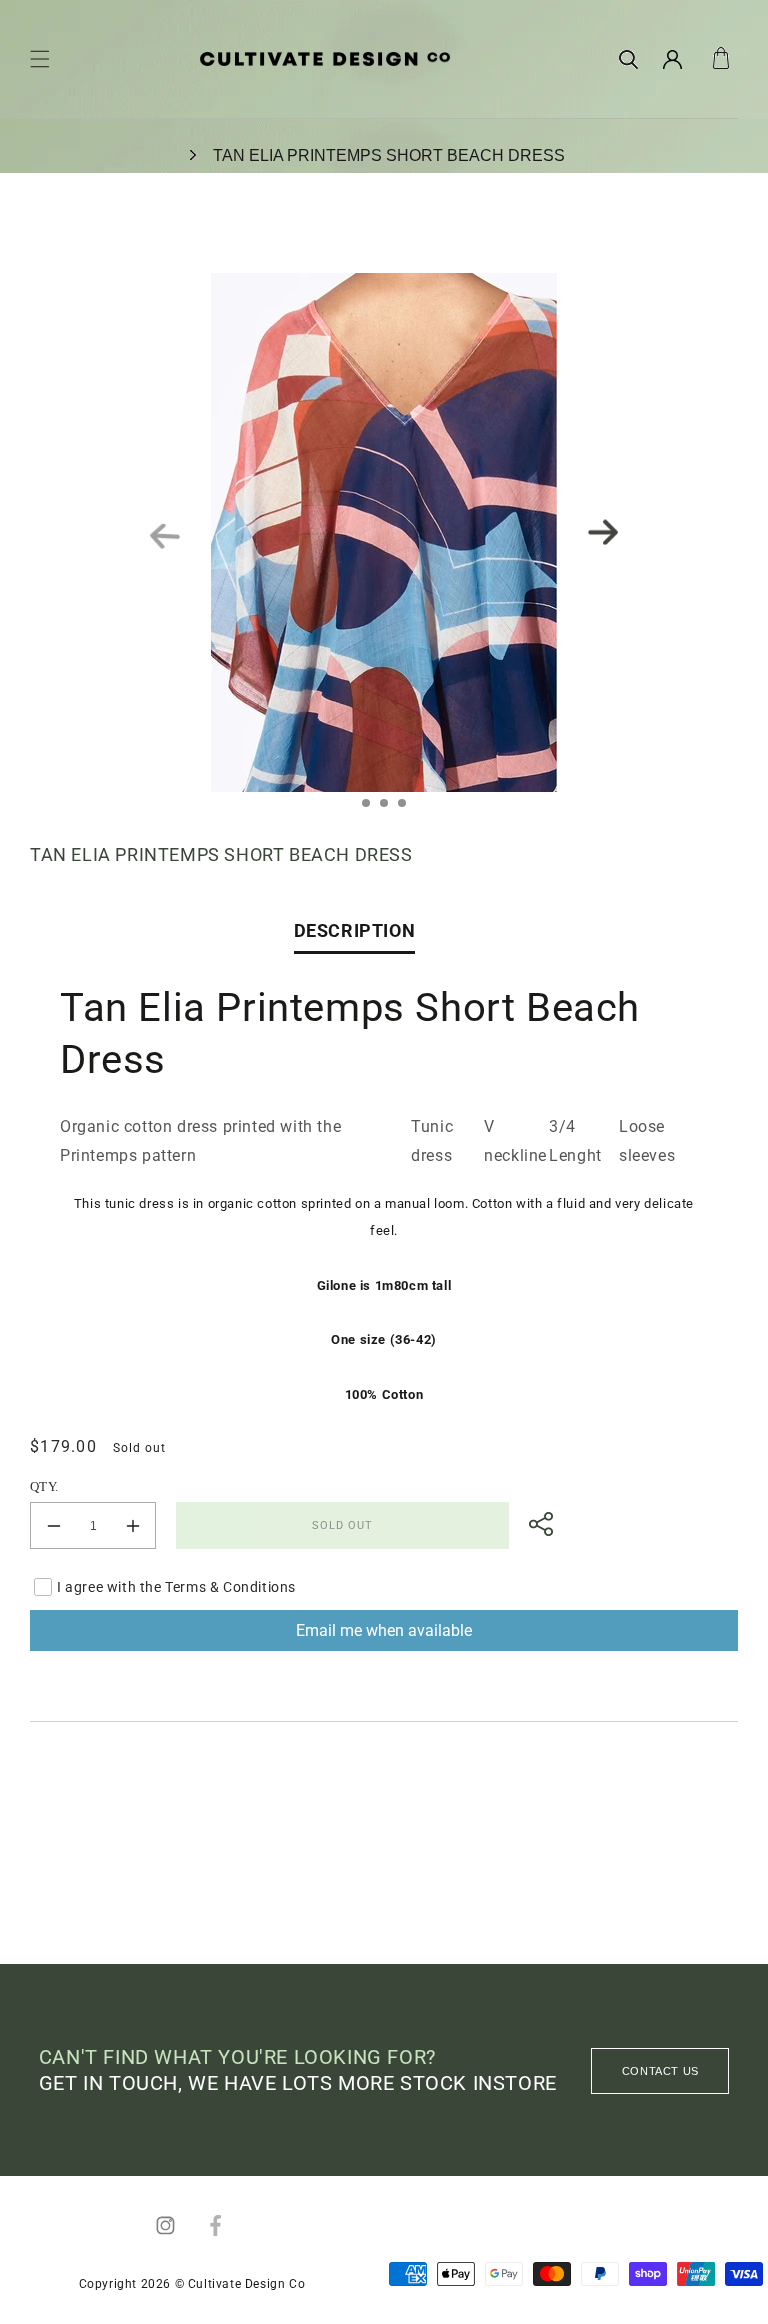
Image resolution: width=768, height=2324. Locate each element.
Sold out (342, 1525)
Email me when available (384, 1630)
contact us (660, 2071)
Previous (165, 537)
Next (603, 532)
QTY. (44, 1486)
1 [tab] (372, 809)
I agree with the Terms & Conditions (176, 1587)
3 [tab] (408, 809)
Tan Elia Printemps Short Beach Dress (389, 155)
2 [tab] (390, 809)
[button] (40, 59)
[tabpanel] (384, 532)
